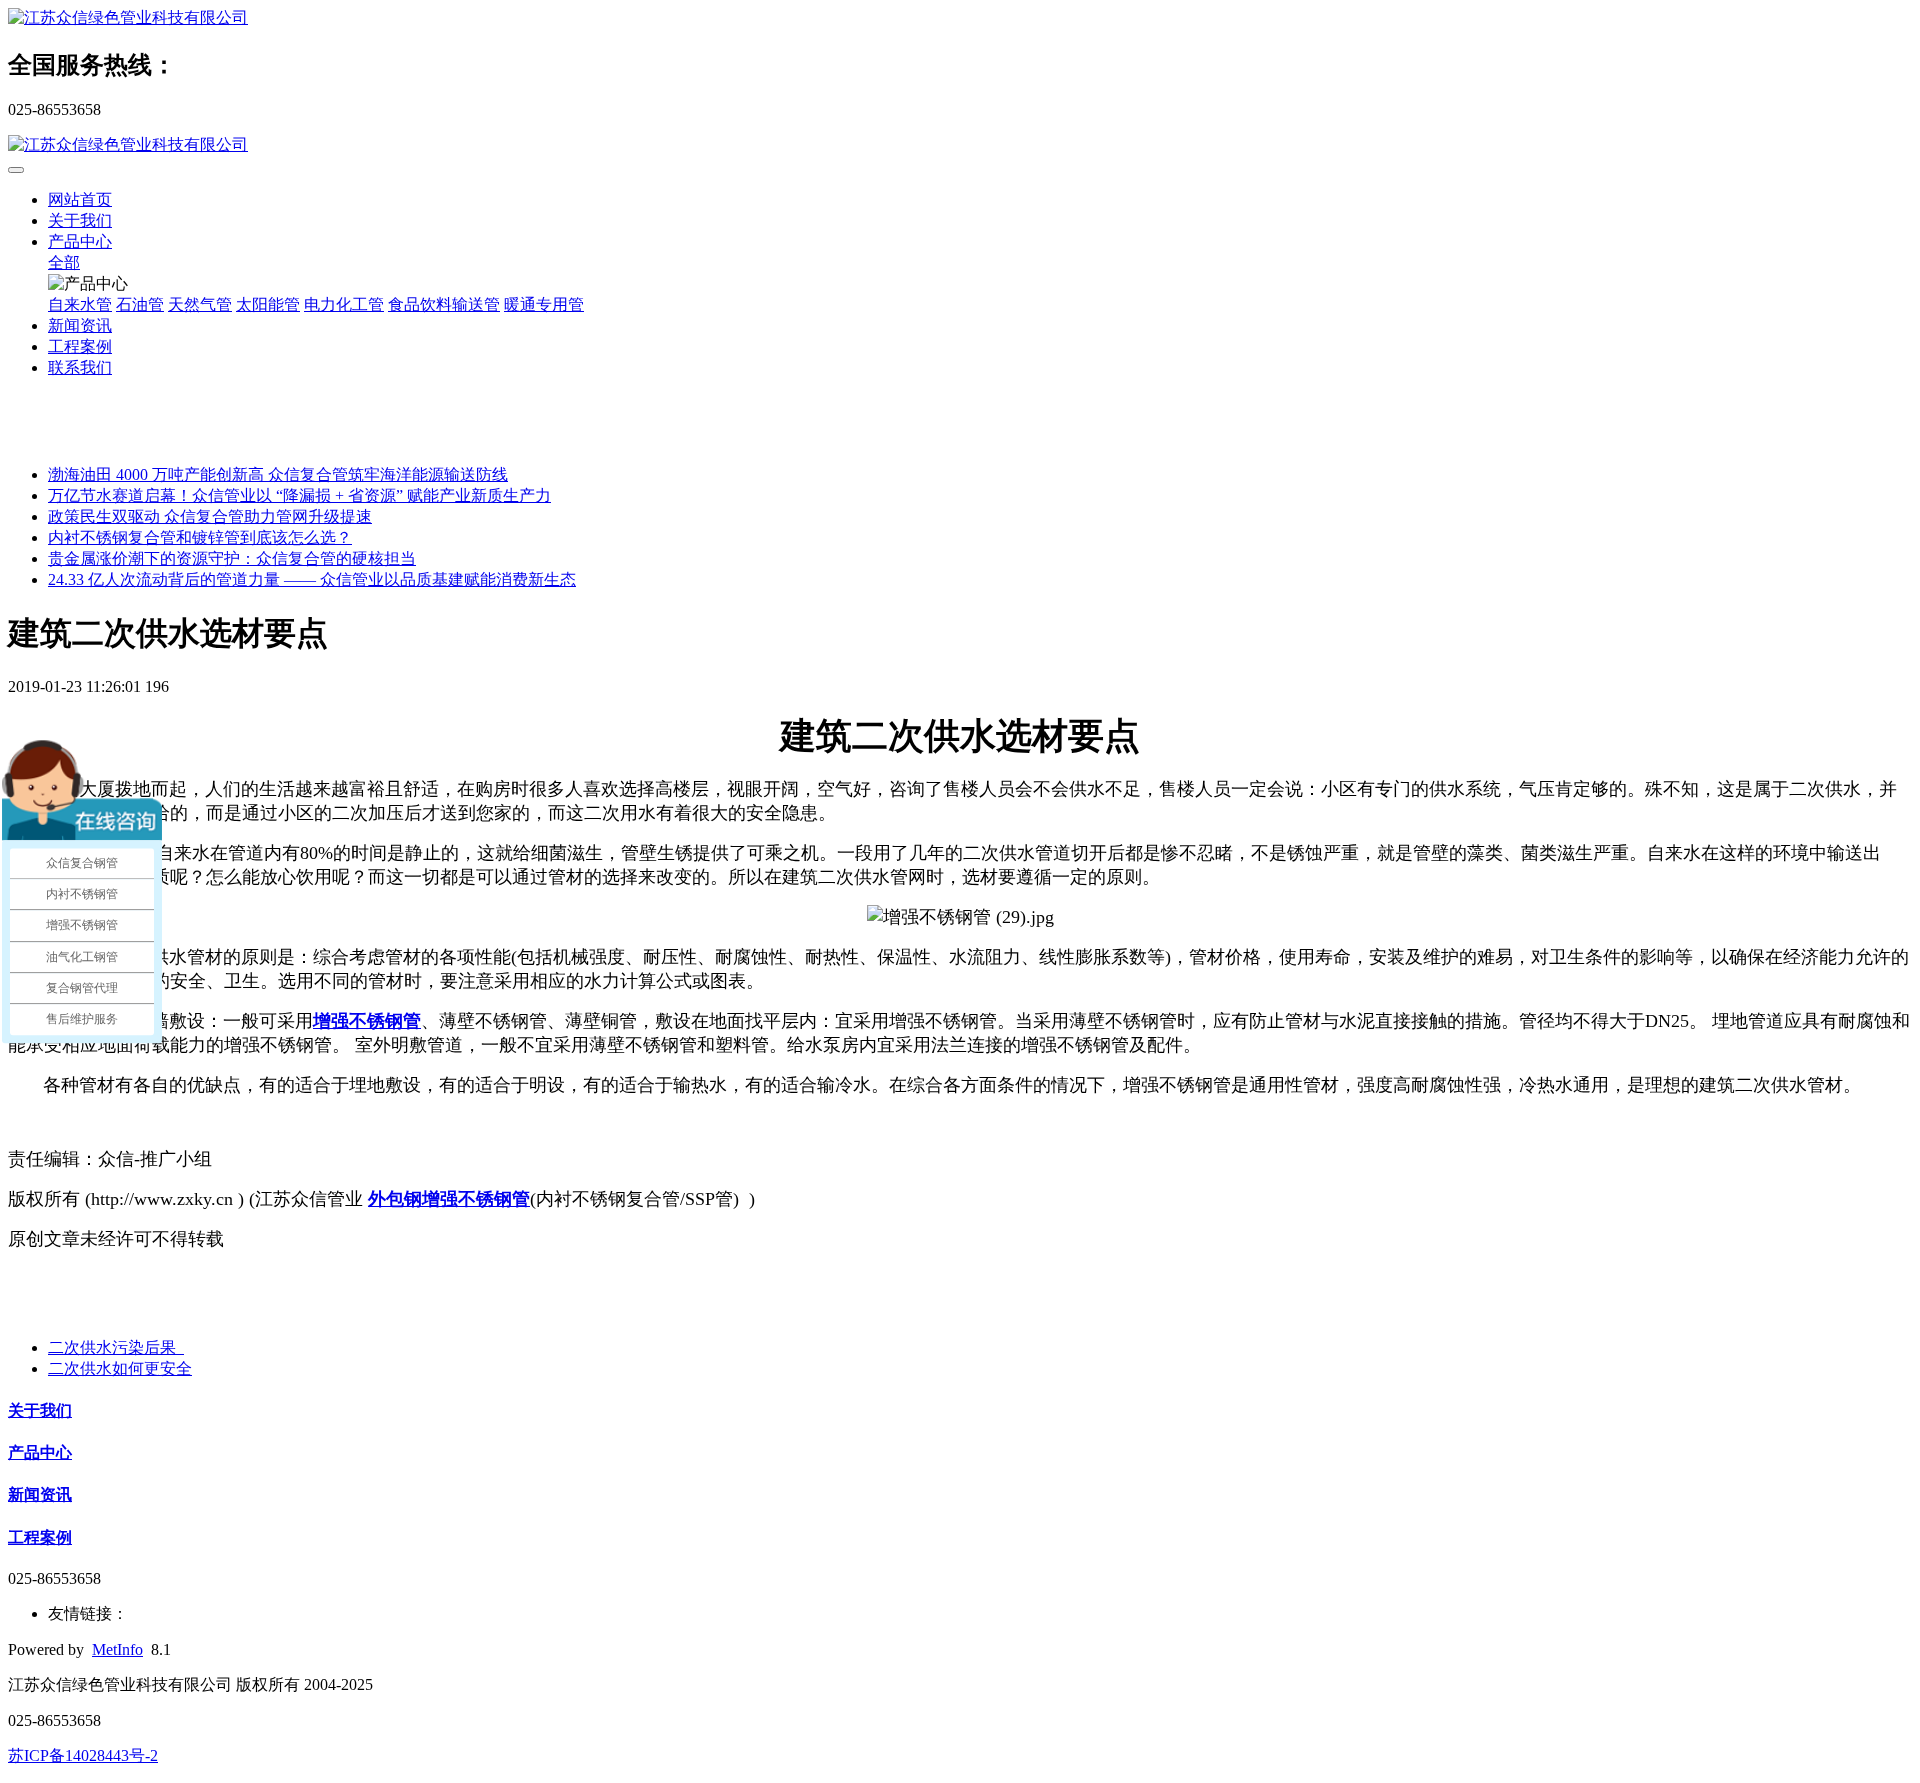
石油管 (140, 304)
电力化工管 (344, 304)
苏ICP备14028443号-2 (83, 1755)
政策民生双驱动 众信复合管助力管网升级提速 (210, 516)
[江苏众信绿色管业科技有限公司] (960, 18)
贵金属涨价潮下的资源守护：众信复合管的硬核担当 (232, 558)
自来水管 (80, 304)
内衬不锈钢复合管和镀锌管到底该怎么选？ (200, 537)
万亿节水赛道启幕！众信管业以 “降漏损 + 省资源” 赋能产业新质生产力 (299, 495)
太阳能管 (268, 304)
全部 (64, 262)
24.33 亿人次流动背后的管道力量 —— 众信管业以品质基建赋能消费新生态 (312, 579)
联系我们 (80, 367)
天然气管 (200, 304)
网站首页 (80, 199)
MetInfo (117, 1649)
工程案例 (80, 346)
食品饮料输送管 (444, 304)
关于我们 (80, 220)
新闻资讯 (80, 325)
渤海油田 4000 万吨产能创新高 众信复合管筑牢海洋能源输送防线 (278, 474)
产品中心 (80, 241)
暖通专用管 (544, 304)
